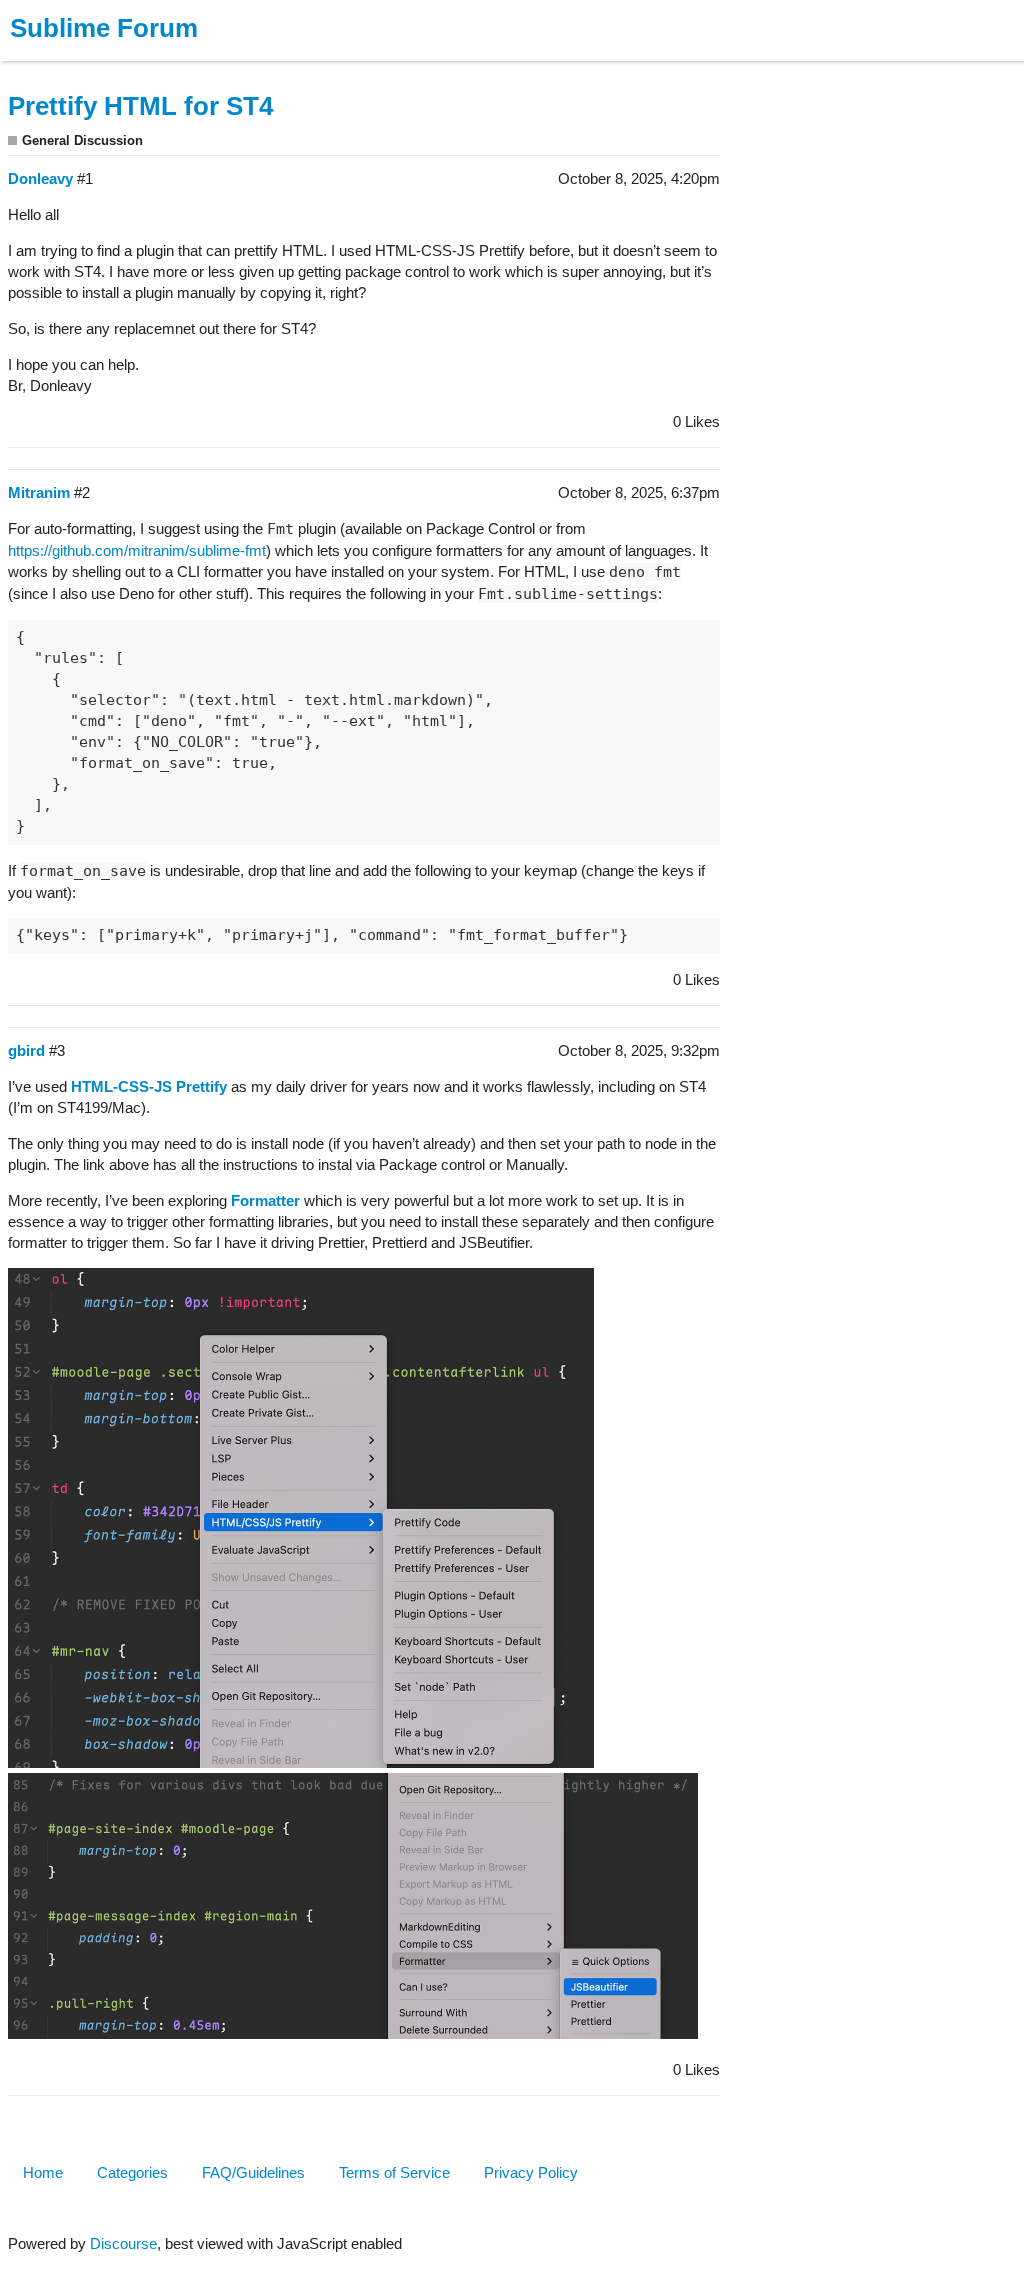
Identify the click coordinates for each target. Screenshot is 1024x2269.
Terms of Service (394, 2172)
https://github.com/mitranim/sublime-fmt (137, 550)
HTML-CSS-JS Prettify (149, 1086)
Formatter (265, 1200)
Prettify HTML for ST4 (140, 106)
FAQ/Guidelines (253, 2172)
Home (43, 2172)
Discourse (123, 2243)
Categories (132, 2172)
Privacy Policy (531, 2172)
